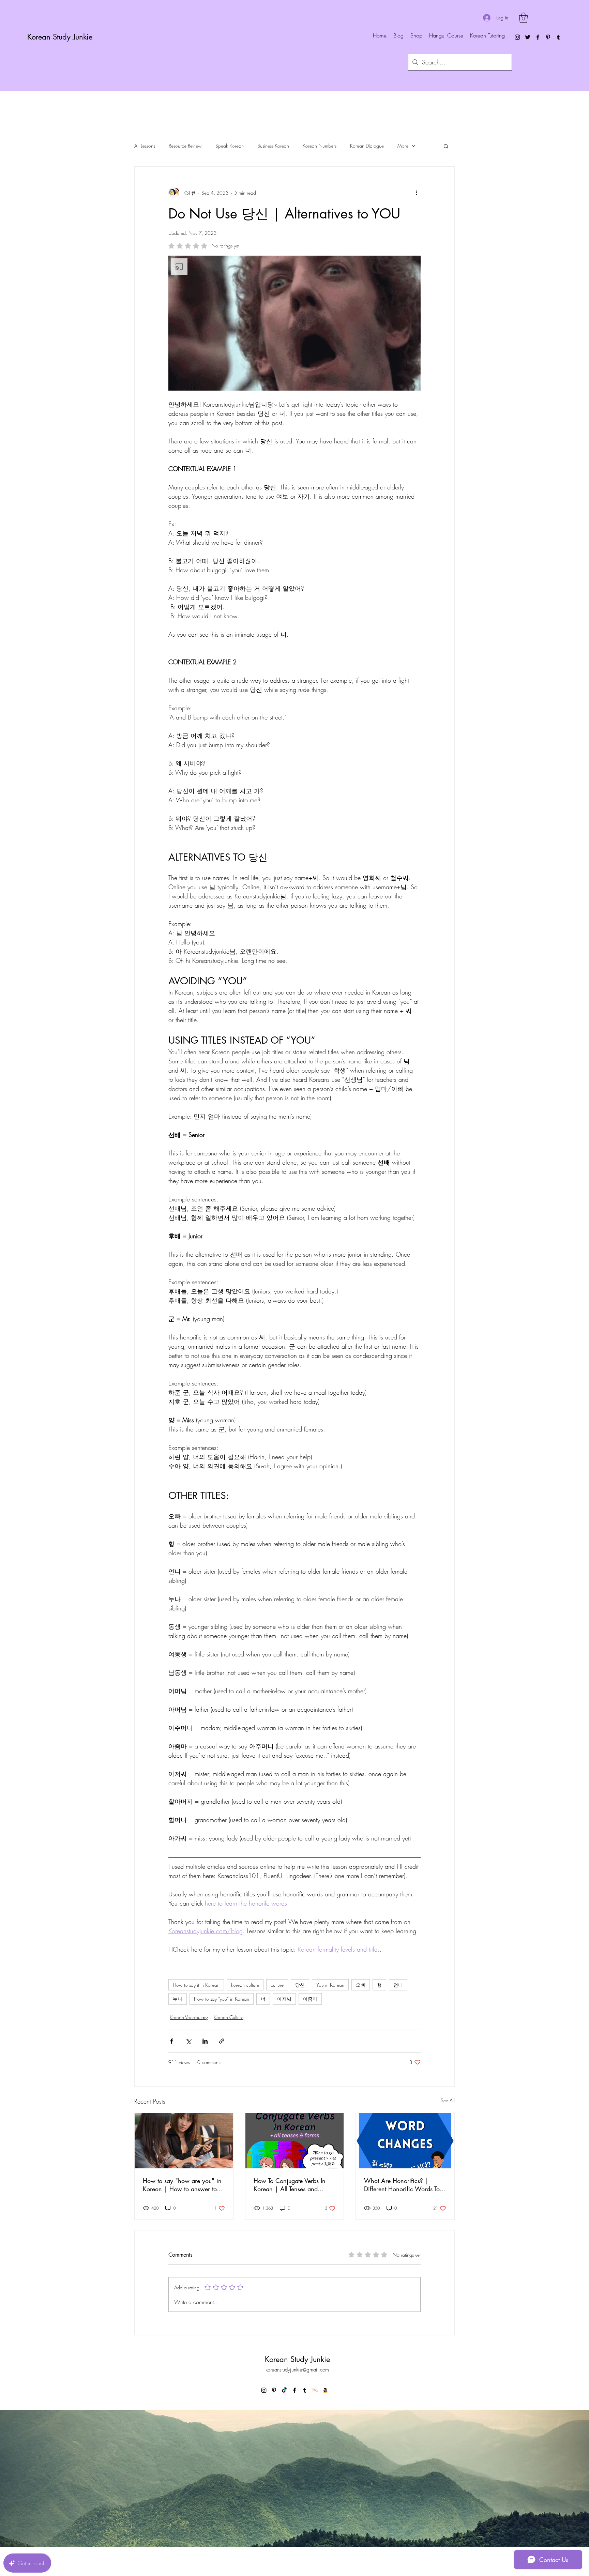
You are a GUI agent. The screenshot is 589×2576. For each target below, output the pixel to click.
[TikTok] (284, 2390)
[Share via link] (222, 2041)
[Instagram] (517, 37)
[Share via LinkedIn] (205, 2041)
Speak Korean (230, 146)
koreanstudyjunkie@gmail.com (297, 2370)
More (403, 146)
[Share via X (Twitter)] (188, 2041)
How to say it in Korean (196, 1985)
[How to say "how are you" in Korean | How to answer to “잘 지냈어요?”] (184, 2141)
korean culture (245, 1985)
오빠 (361, 1985)
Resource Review (185, 146)
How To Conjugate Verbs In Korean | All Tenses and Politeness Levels (290, 2185)
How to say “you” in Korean (222, 1999)
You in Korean (330, 1985)
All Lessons (145, 146)
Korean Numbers (320, 146)
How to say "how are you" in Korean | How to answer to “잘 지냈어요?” (182, 2185)
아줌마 (310, 1999)
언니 (398, 1985)
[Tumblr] (558, 37)
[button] (523, 18)
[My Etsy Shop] (315, 2390)
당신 (300, 1985)
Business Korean (273, 146)
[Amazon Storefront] (325, 2390)
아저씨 (284, 1999)
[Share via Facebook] (172, 2041)
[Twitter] (528, 37)
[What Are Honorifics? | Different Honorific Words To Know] (405, 2141)
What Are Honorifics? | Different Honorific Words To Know (402, 2185)
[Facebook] (538, 37)
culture (277, 1985)
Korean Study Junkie (60, 37)
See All (448, 2100)
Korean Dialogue (367, 146)
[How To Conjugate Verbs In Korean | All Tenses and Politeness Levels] (295, 2141)
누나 (178, 1999)
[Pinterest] (548, 37)
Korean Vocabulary (189, 2017)
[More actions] (417, 193)
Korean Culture (229, 2017)
